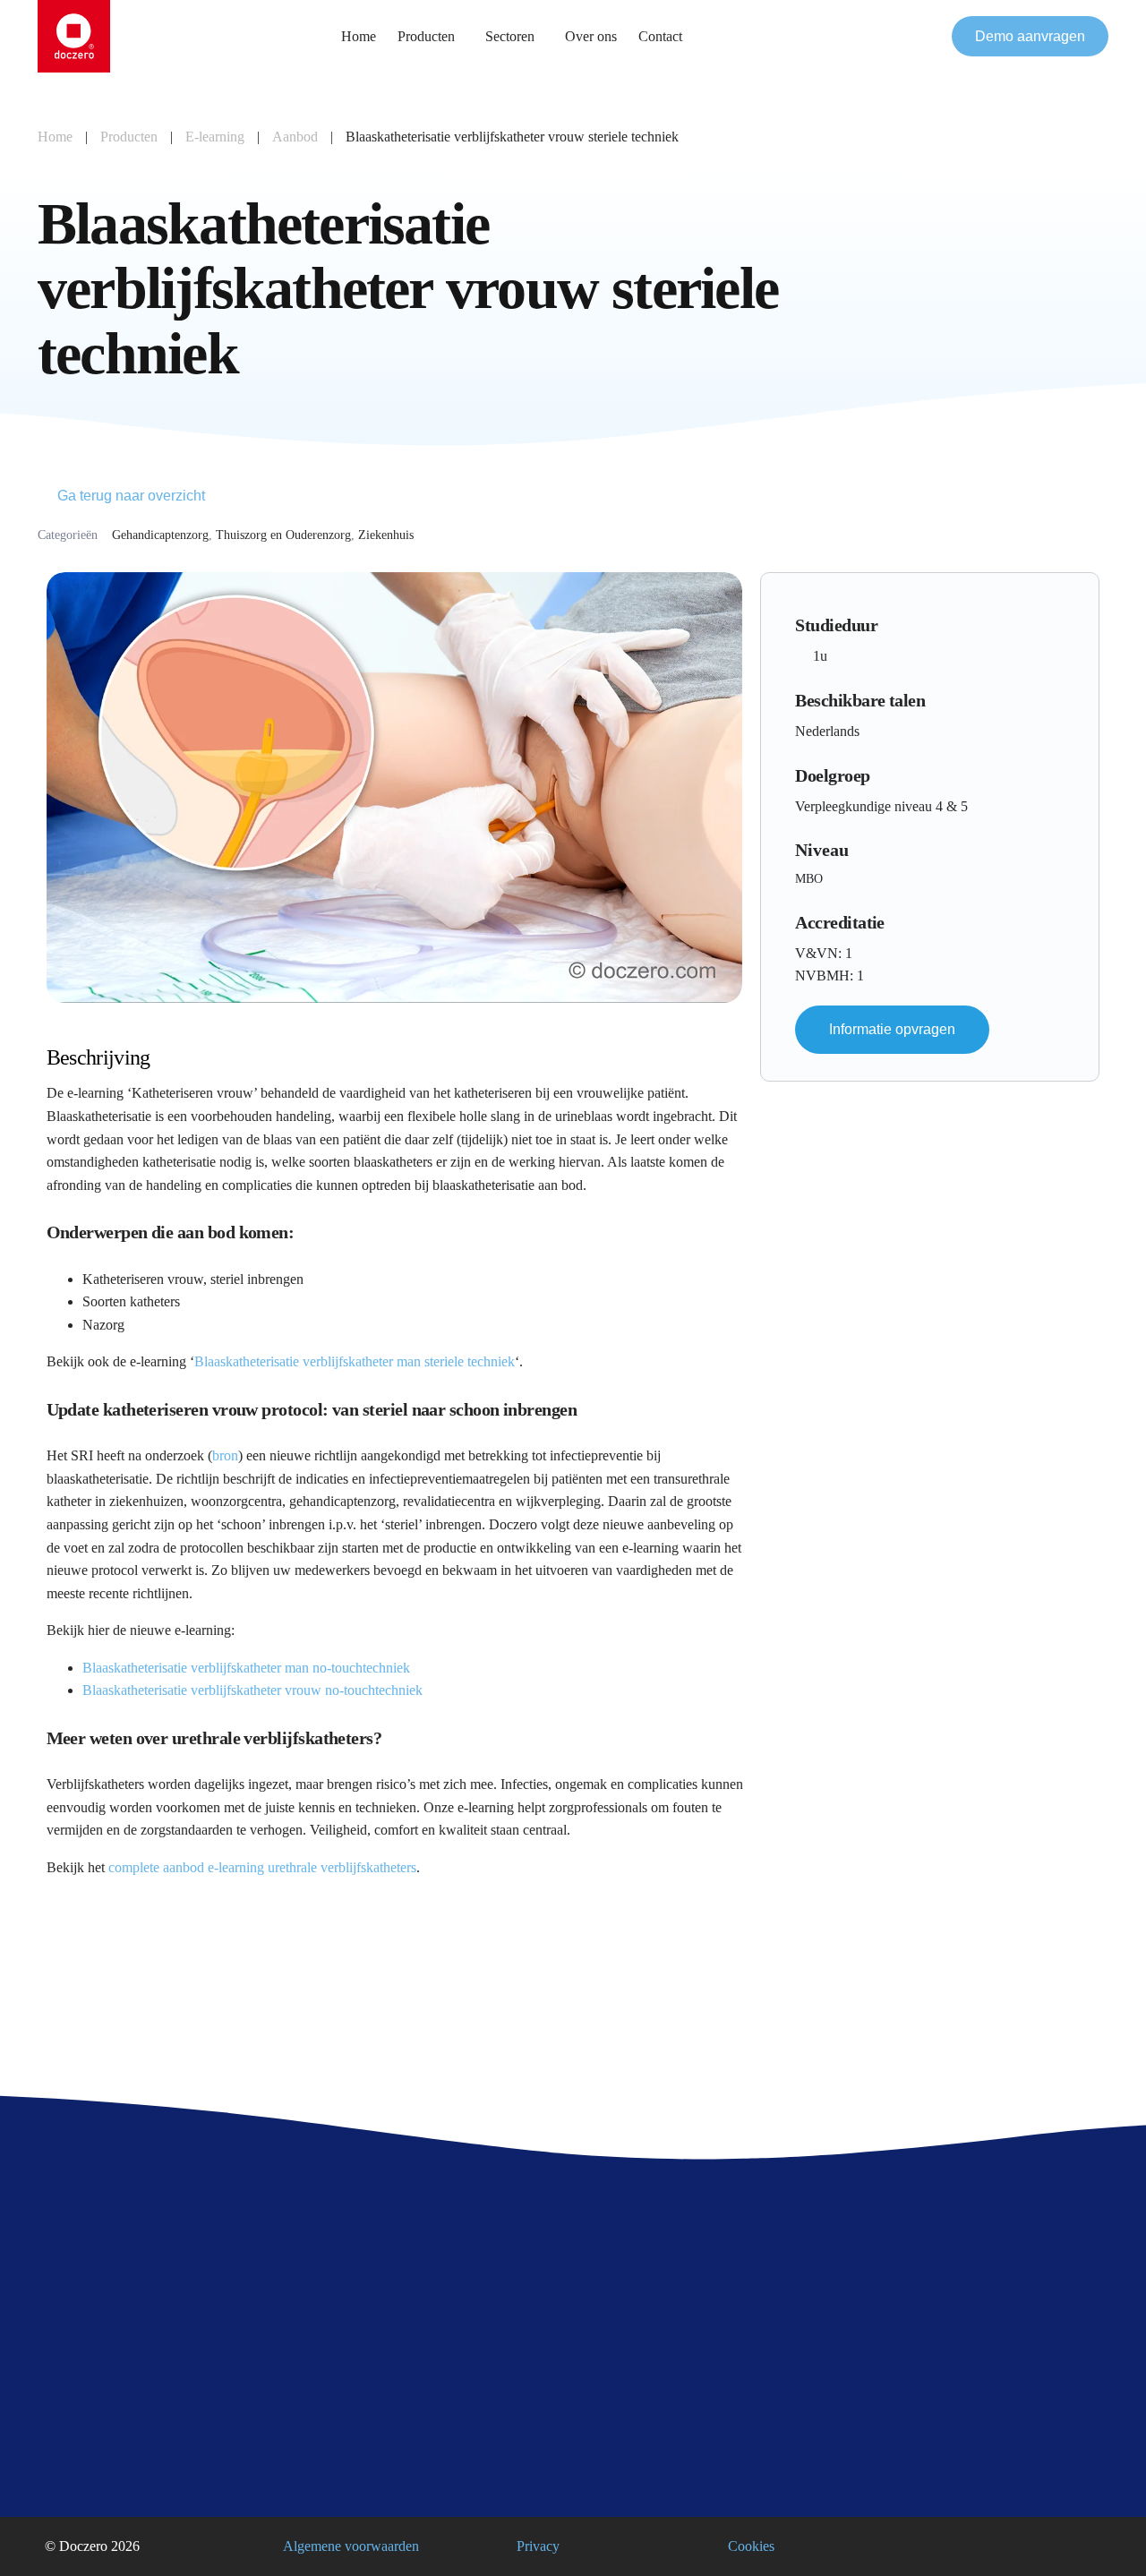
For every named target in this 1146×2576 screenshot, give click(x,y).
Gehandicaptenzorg (160, 535)
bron (225, 1455)
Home (55, 137)
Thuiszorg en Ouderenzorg (283, 535)
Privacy (538, 2546)
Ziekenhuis (386, 535)
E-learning (215, 137)
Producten (129, 137)
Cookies (751, 2546)
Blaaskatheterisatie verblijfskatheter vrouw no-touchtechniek (252, 1690)
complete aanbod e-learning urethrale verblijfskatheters (262, 1867)
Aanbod (295, 137)
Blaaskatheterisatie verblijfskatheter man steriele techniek (355, 1361)
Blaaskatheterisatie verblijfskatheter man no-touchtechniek (246, 1668)
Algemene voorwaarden (351, 2546)
